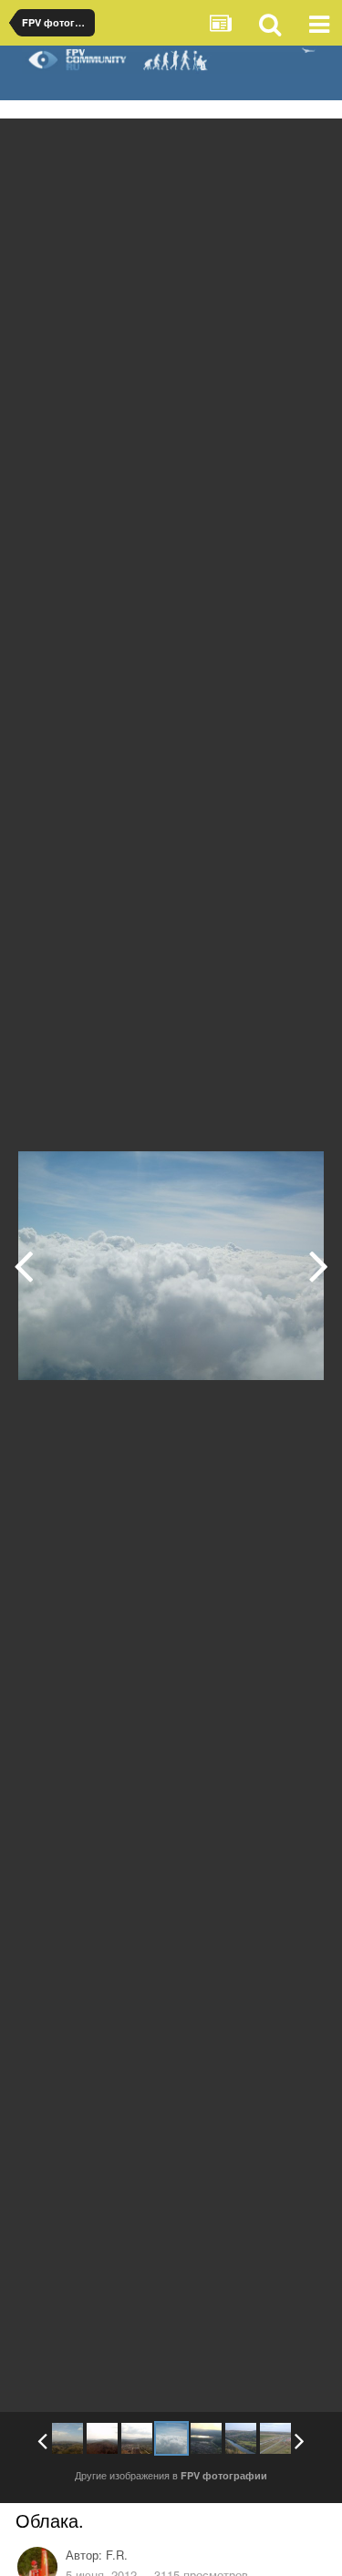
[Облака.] (171, 2438)
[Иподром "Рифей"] (275, 2438)
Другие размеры (225, 145)
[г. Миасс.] (23, 1265)
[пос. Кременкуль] (319, 1265)
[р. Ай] (241, 2438)
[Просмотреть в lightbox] (309, 146)
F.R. (117, 2555)
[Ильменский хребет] (67, 2438)
